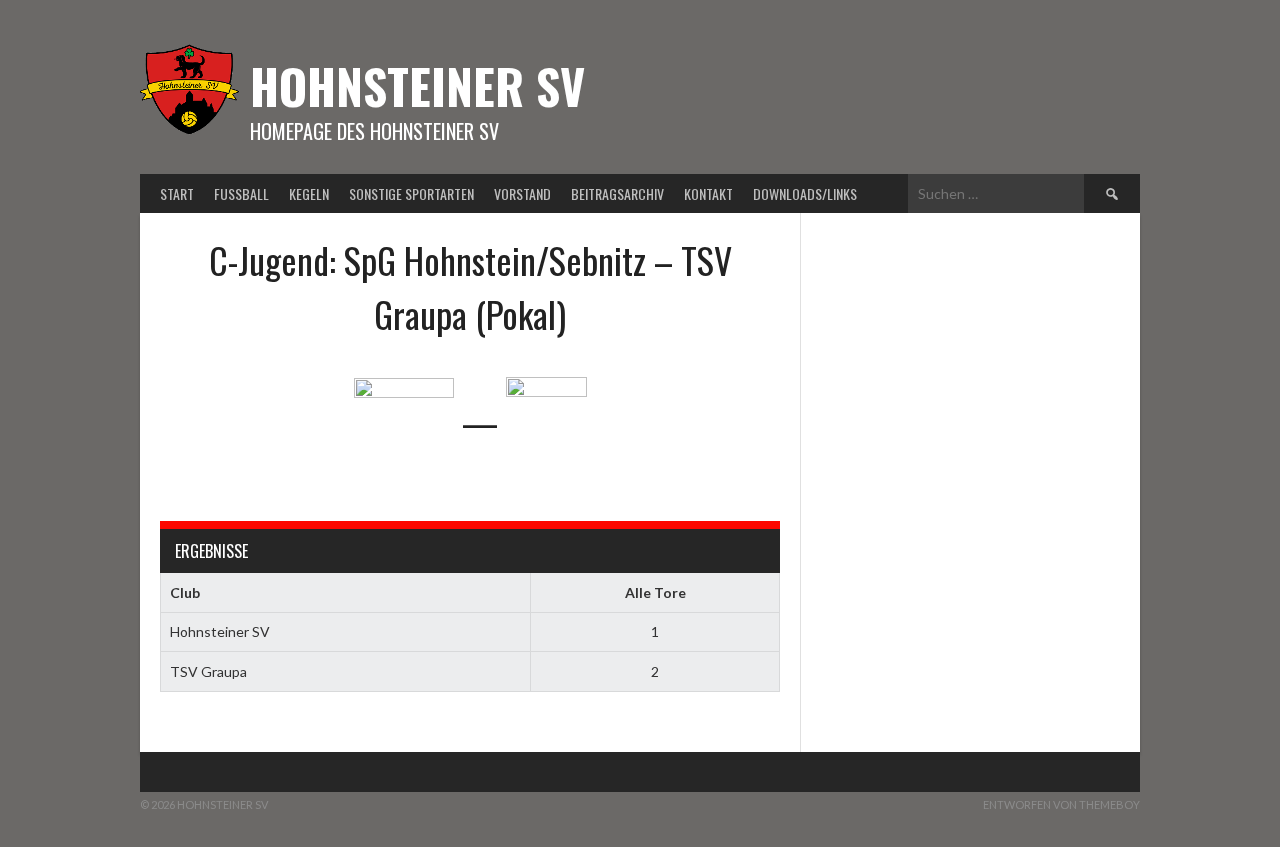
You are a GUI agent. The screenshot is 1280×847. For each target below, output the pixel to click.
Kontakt (708, 193)
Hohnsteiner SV (417, 85)
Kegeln (309, 193)
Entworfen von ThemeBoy (1061, 804)
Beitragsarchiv (617, 193)
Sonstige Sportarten (411, 193)
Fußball (241, 193)
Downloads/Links (805, 193)
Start (177, 193)
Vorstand (522, 193)
